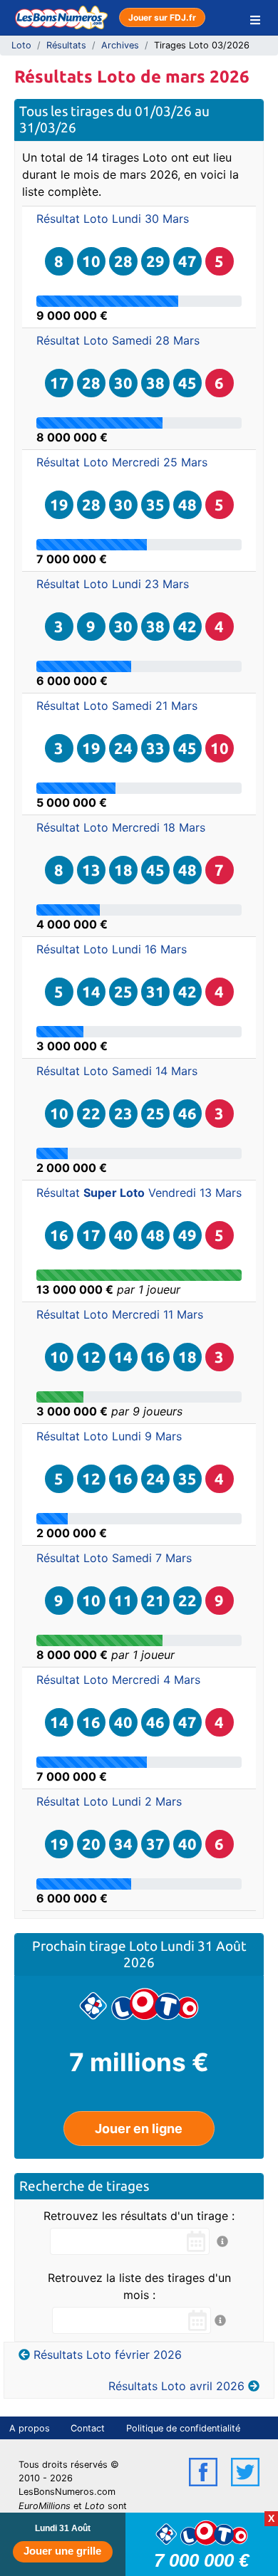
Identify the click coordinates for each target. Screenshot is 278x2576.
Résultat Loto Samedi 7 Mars (114, 1558)
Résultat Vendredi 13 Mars (139, 1193)
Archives (120, 45)
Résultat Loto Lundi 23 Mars (113, 584)
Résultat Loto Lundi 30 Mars (113, 219)
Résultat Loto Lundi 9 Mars (109, 1436)
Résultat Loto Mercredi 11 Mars (120, 1314)
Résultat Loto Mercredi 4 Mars (118, 1680)
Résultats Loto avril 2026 (176, 2386)
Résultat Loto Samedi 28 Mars (118, 340)
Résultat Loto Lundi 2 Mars (109, 1801)
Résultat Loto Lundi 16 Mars (112, 949)
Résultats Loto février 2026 (108, 2355)
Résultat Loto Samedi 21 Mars (117, 706)
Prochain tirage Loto (96, 1946)
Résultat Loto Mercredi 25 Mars (122, 462)
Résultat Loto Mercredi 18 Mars (121, 827)
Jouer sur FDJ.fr (162, 17)
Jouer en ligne (139, 2129)
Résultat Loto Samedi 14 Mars (117, 1071)
